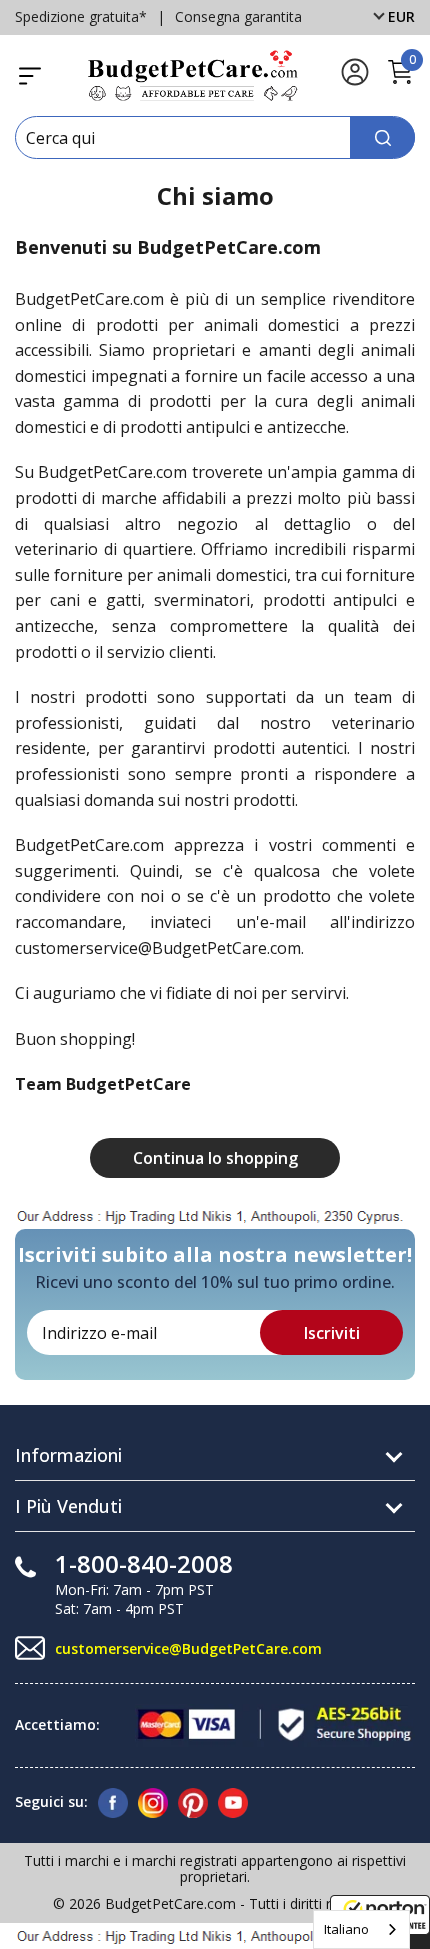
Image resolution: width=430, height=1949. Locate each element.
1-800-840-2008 (144, 1563)
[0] (400, 81)
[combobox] (361, 1929)
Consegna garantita (238, 16)
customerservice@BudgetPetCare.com (188, 1648)
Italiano (346, 1929)
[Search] (382, 137)
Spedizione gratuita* (81, 16)
